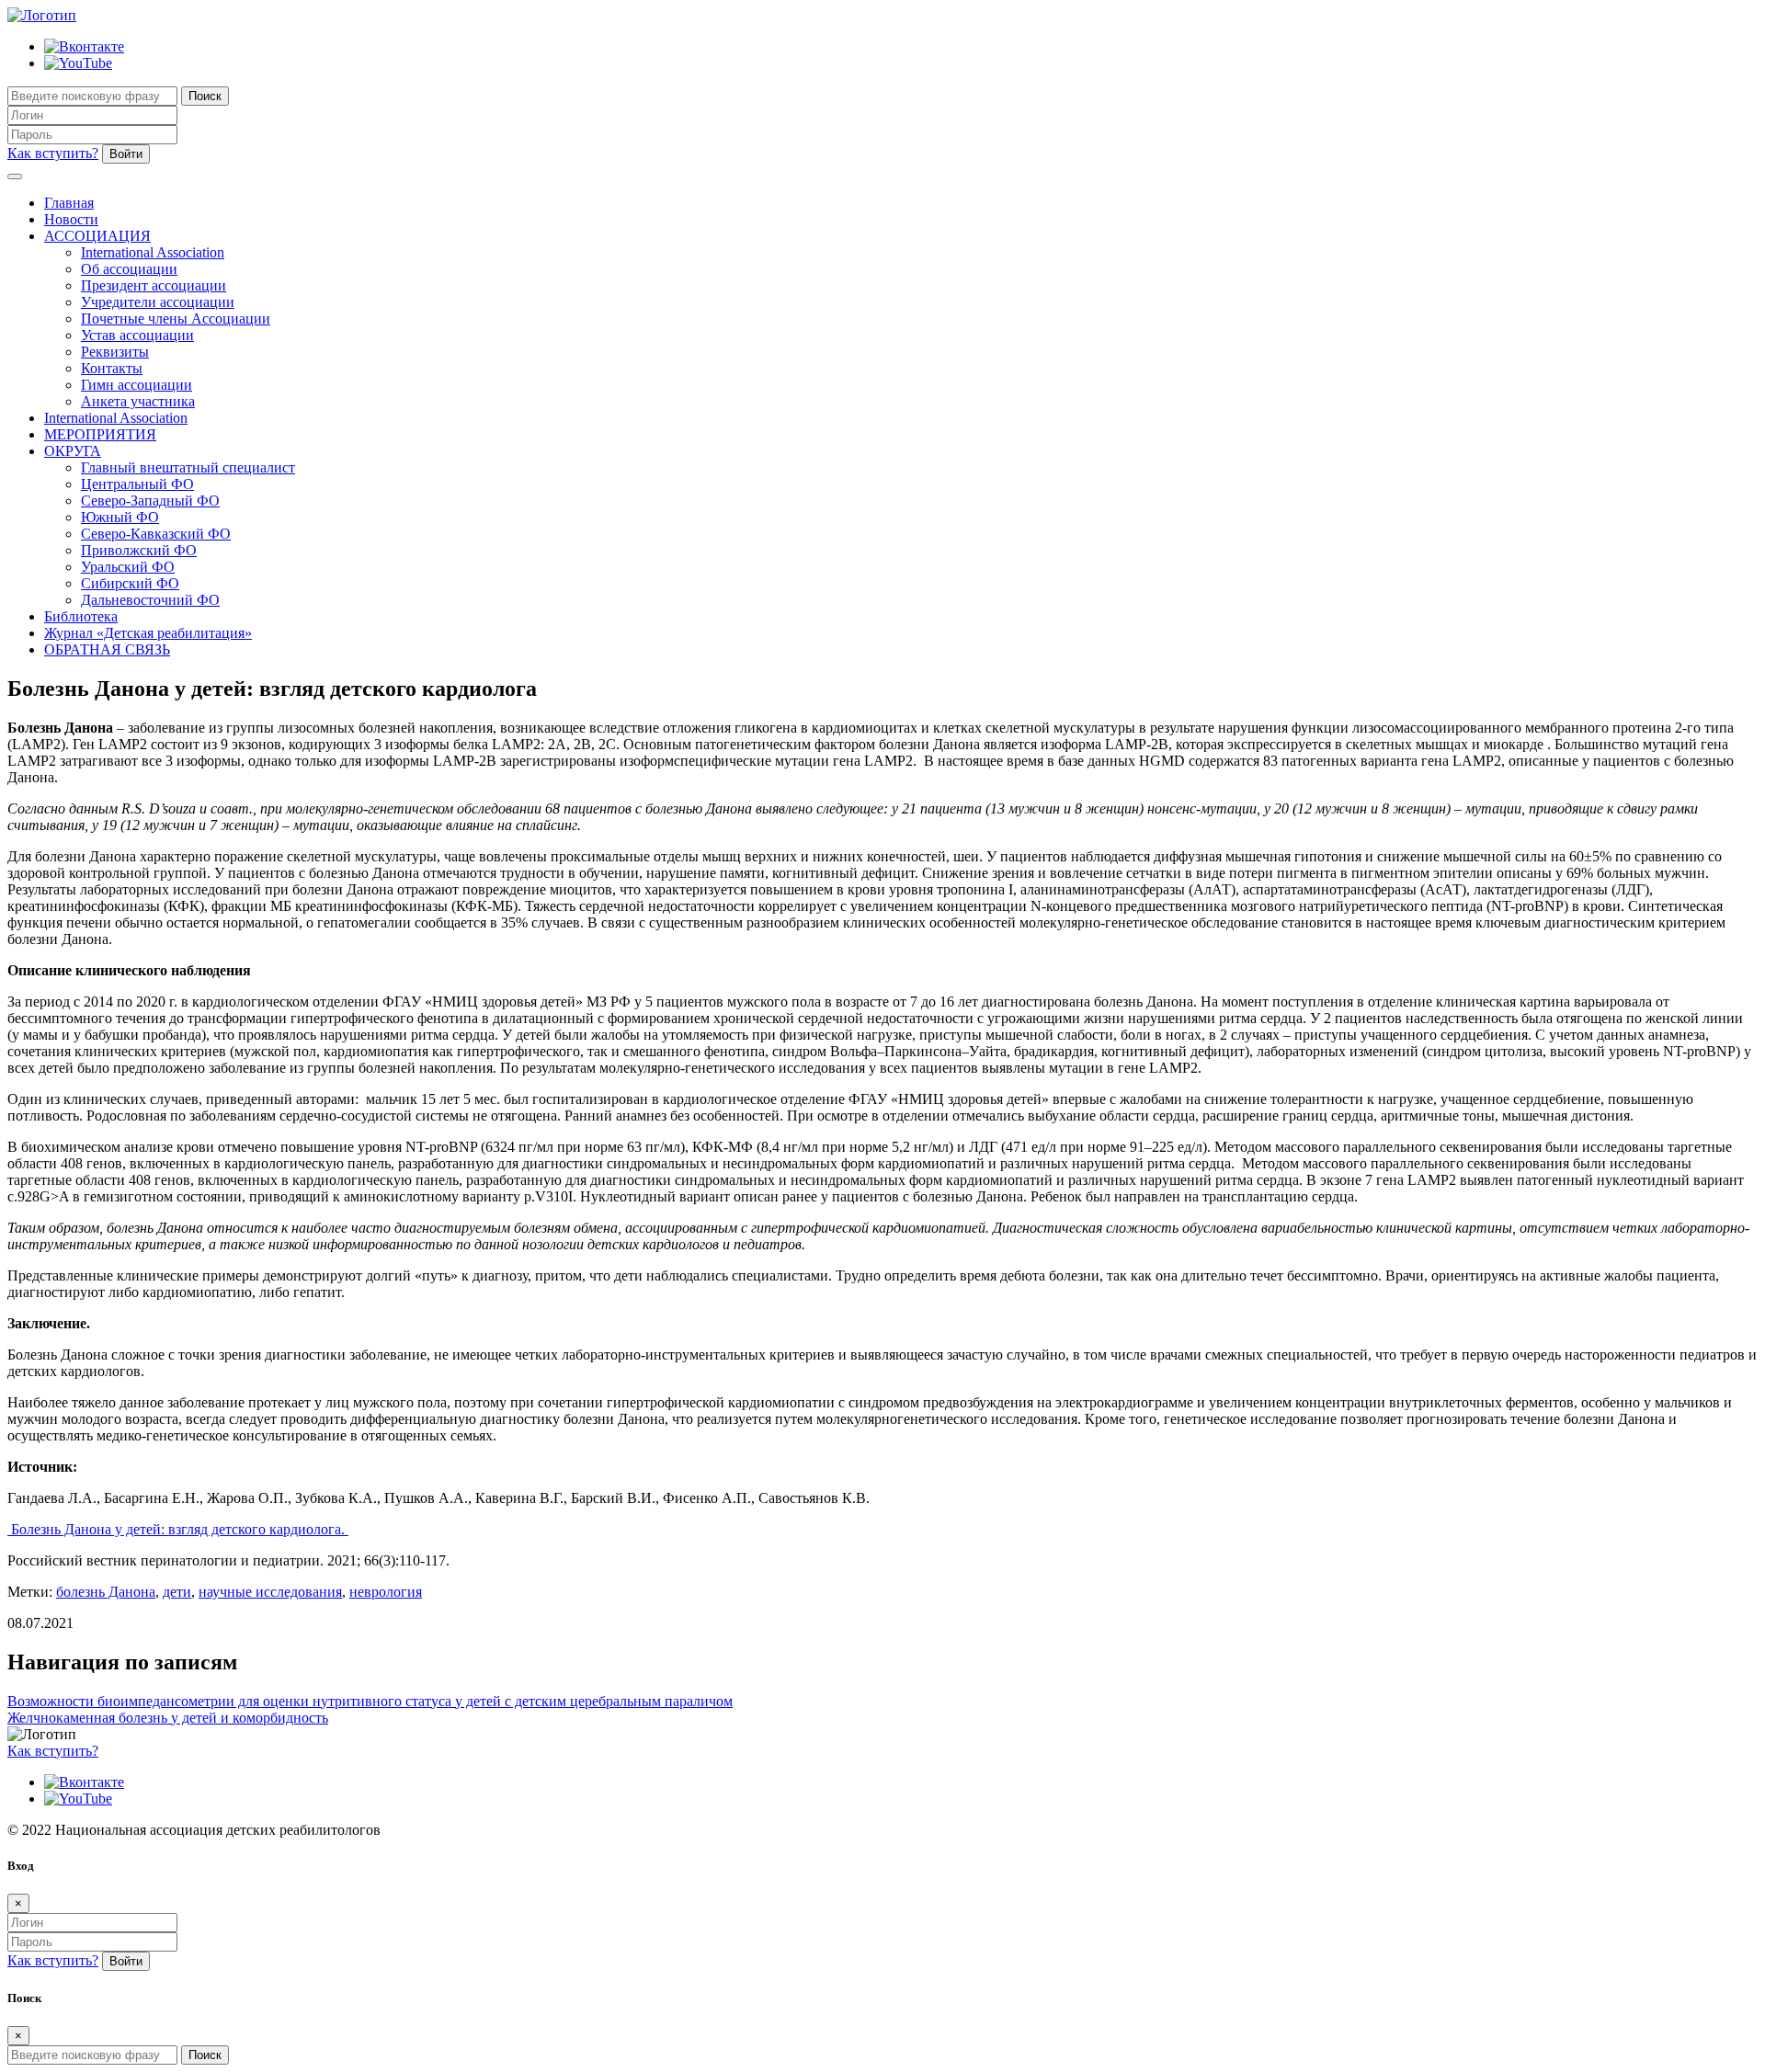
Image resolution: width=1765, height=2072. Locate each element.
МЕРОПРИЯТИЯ (100, 434)
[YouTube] (78, 63)
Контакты (112, 368)
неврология (386, 1592)
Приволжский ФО (139, 550)
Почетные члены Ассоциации (176, 319)
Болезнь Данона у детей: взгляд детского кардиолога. (178, 1529)
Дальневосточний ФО (150, 600)
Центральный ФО (137, 484)
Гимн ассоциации (137, 385)
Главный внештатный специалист (188, 467)
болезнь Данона (106, 1592)
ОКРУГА (73, 451)
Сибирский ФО (130, 583)
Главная (69, 203)
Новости (71, 219)
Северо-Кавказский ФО (156, 534)
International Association (153, 252)
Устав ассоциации (137, 335)
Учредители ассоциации (158, 302)
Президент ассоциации (154, 285)
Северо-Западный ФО (150, 501)
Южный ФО (120, 517)
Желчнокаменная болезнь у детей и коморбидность (168, 1718)
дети (177, 1592)
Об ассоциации (129, 269)
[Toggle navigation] (15, 176)
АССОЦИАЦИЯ (97, 236)
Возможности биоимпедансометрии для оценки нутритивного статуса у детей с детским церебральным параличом (370, 1701)
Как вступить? (53, 153)
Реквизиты (115, 352)
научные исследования (270, 1592)
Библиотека (81, 616)
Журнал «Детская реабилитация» (148, 633)
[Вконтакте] (84, 46)
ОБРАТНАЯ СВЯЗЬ (107, 649)
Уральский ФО (128, 567)
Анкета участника (138, 401)
